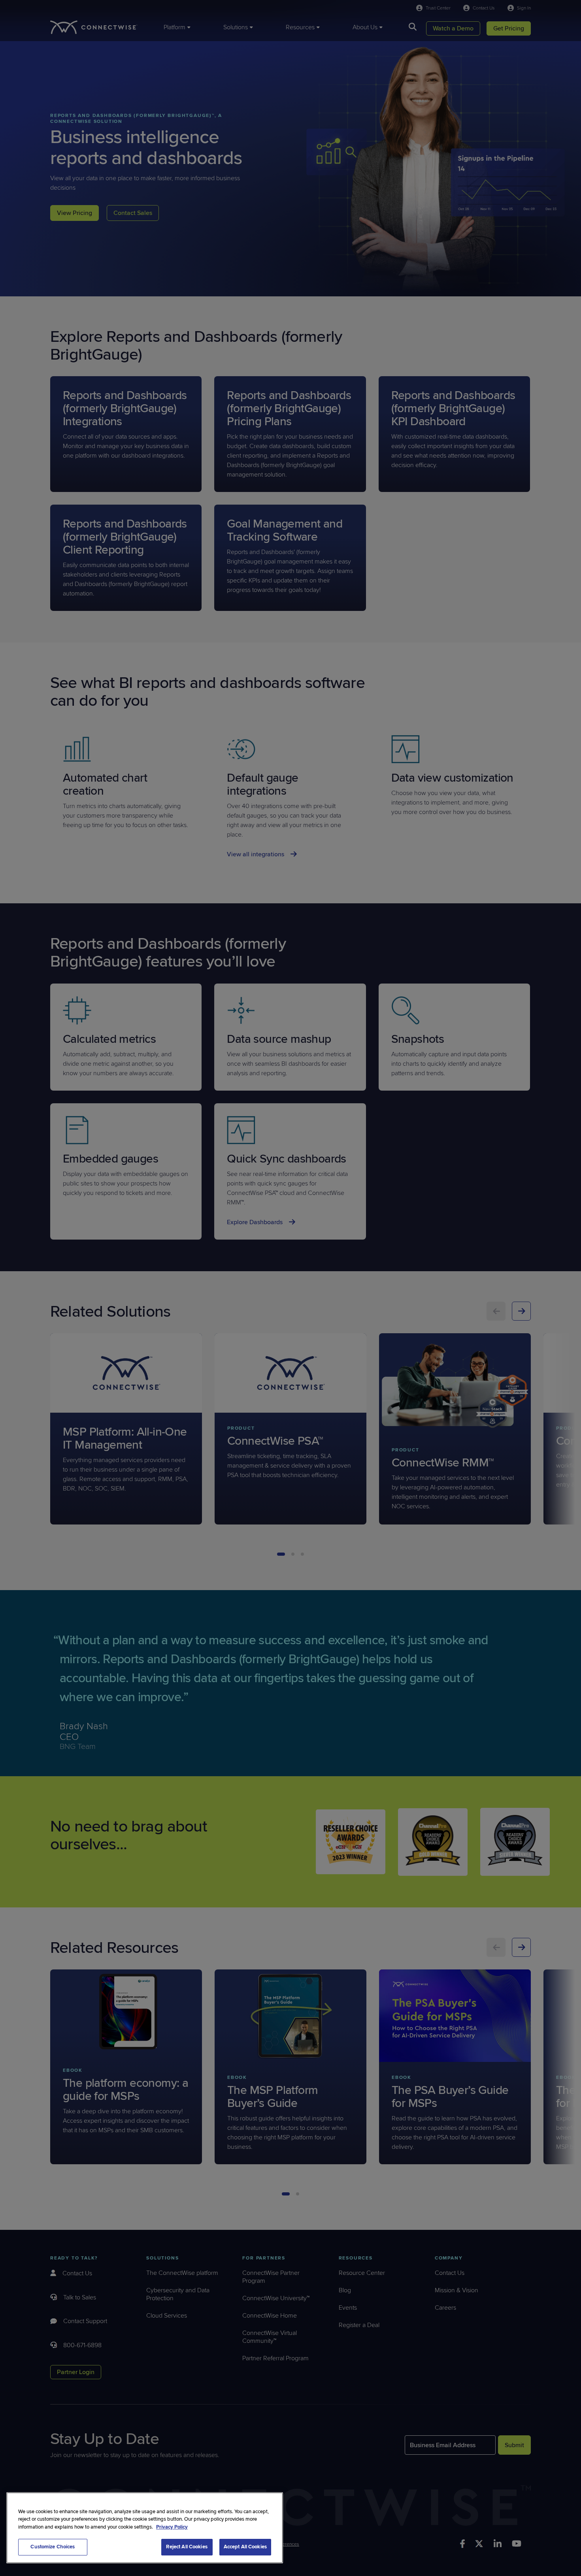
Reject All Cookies (187, 2547)
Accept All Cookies (245, 2547)
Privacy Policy (172, 2527)
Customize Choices (53, 2547)
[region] (145, 2528)
